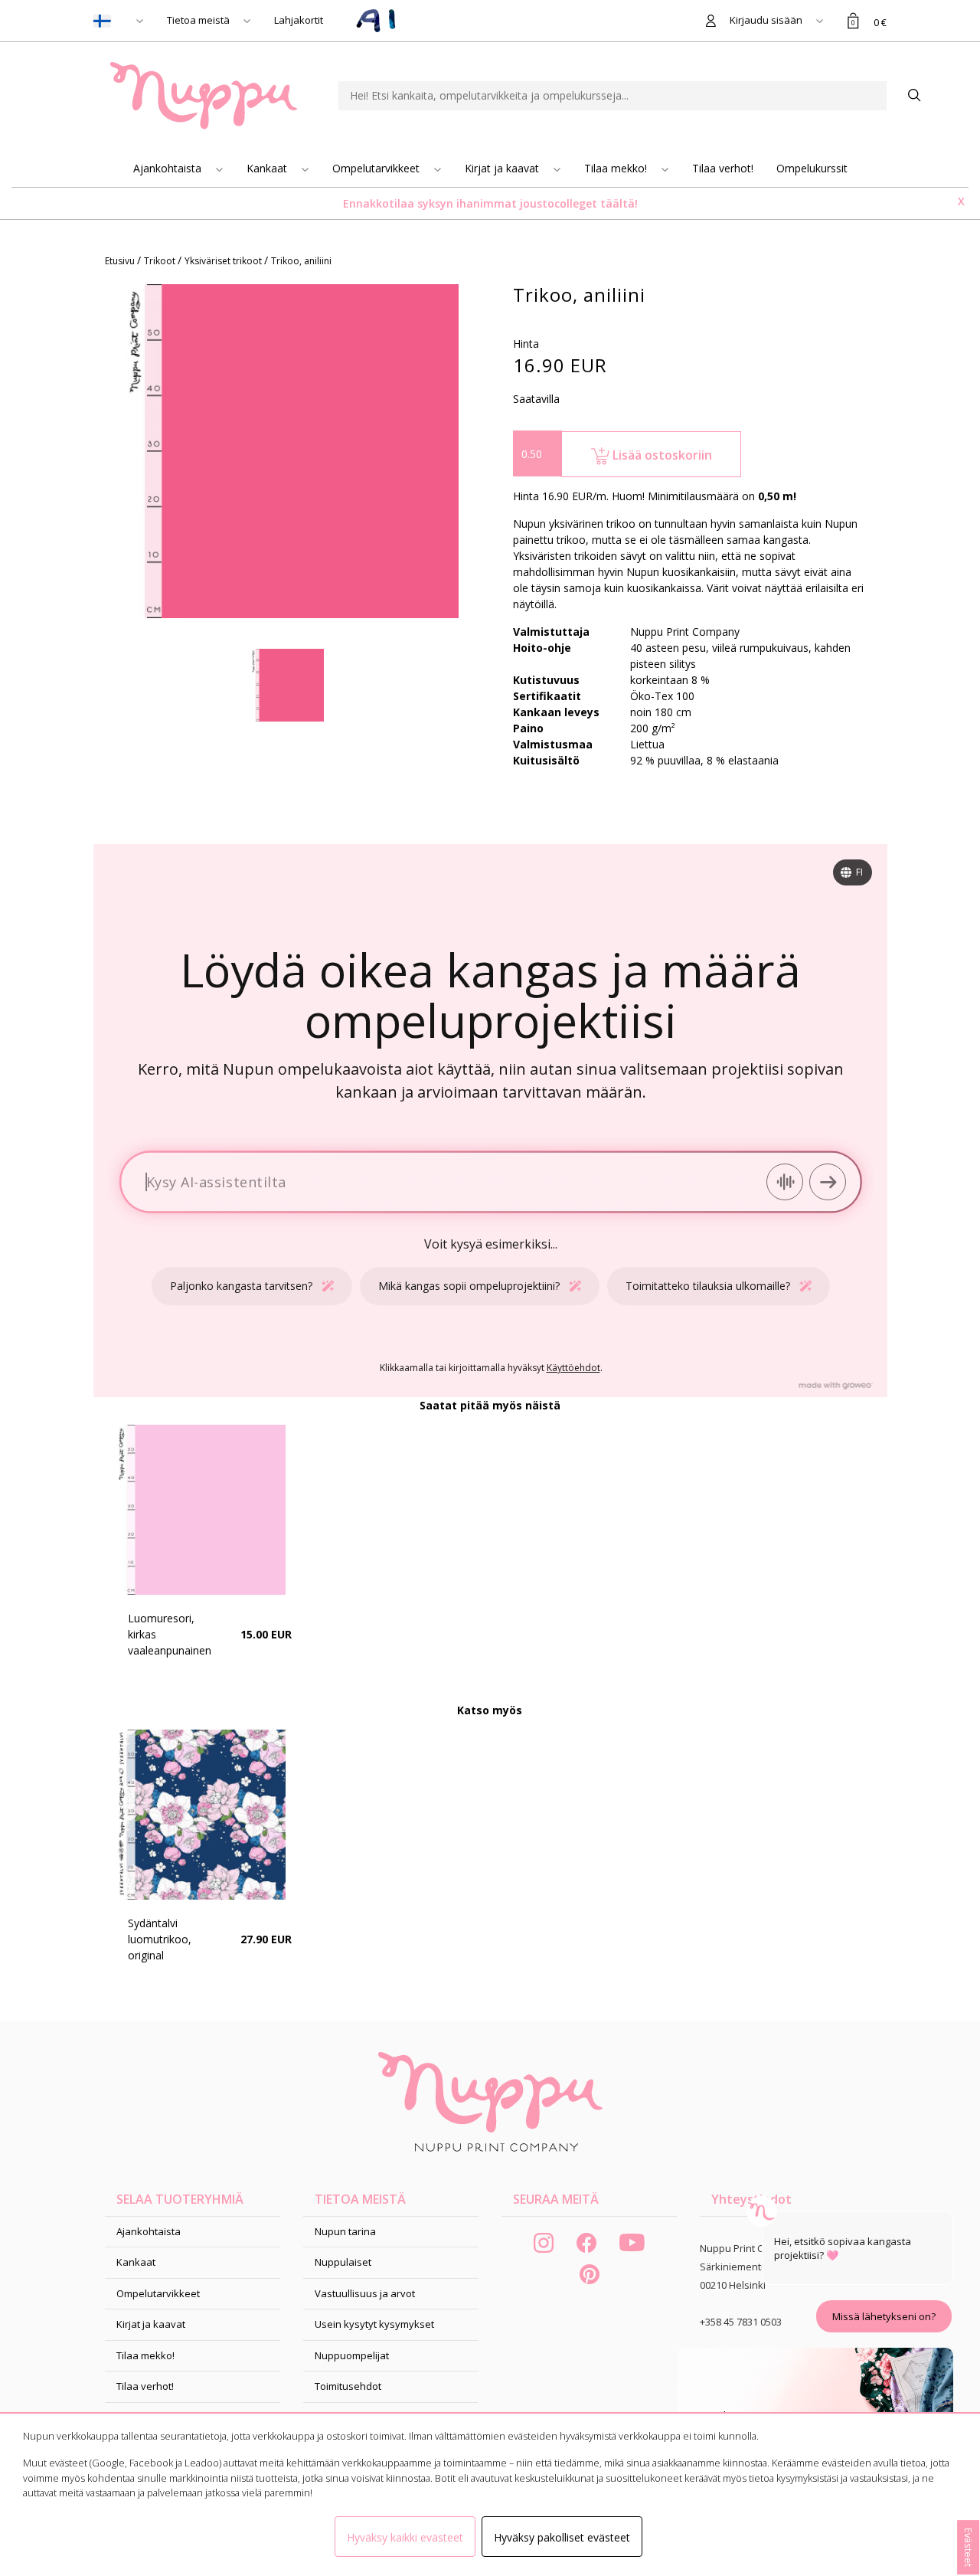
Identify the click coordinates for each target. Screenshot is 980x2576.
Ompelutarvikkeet (377, 168)
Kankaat (268, 168)
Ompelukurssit (812, 168)
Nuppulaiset (343, 2262)
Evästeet (969, 2547)
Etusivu (121, 261)
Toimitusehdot (348, 2386)
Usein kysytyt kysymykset (374, 2324)
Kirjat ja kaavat (503, 168)
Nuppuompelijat (352, 2355)
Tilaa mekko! (617, 168)
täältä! (619, 203)
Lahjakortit (299, 20)
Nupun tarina (345, 2231)
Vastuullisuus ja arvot (365, 2293)
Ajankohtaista (169, 168)
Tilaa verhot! (723, 168)
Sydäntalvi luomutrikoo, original (160, 1939)
